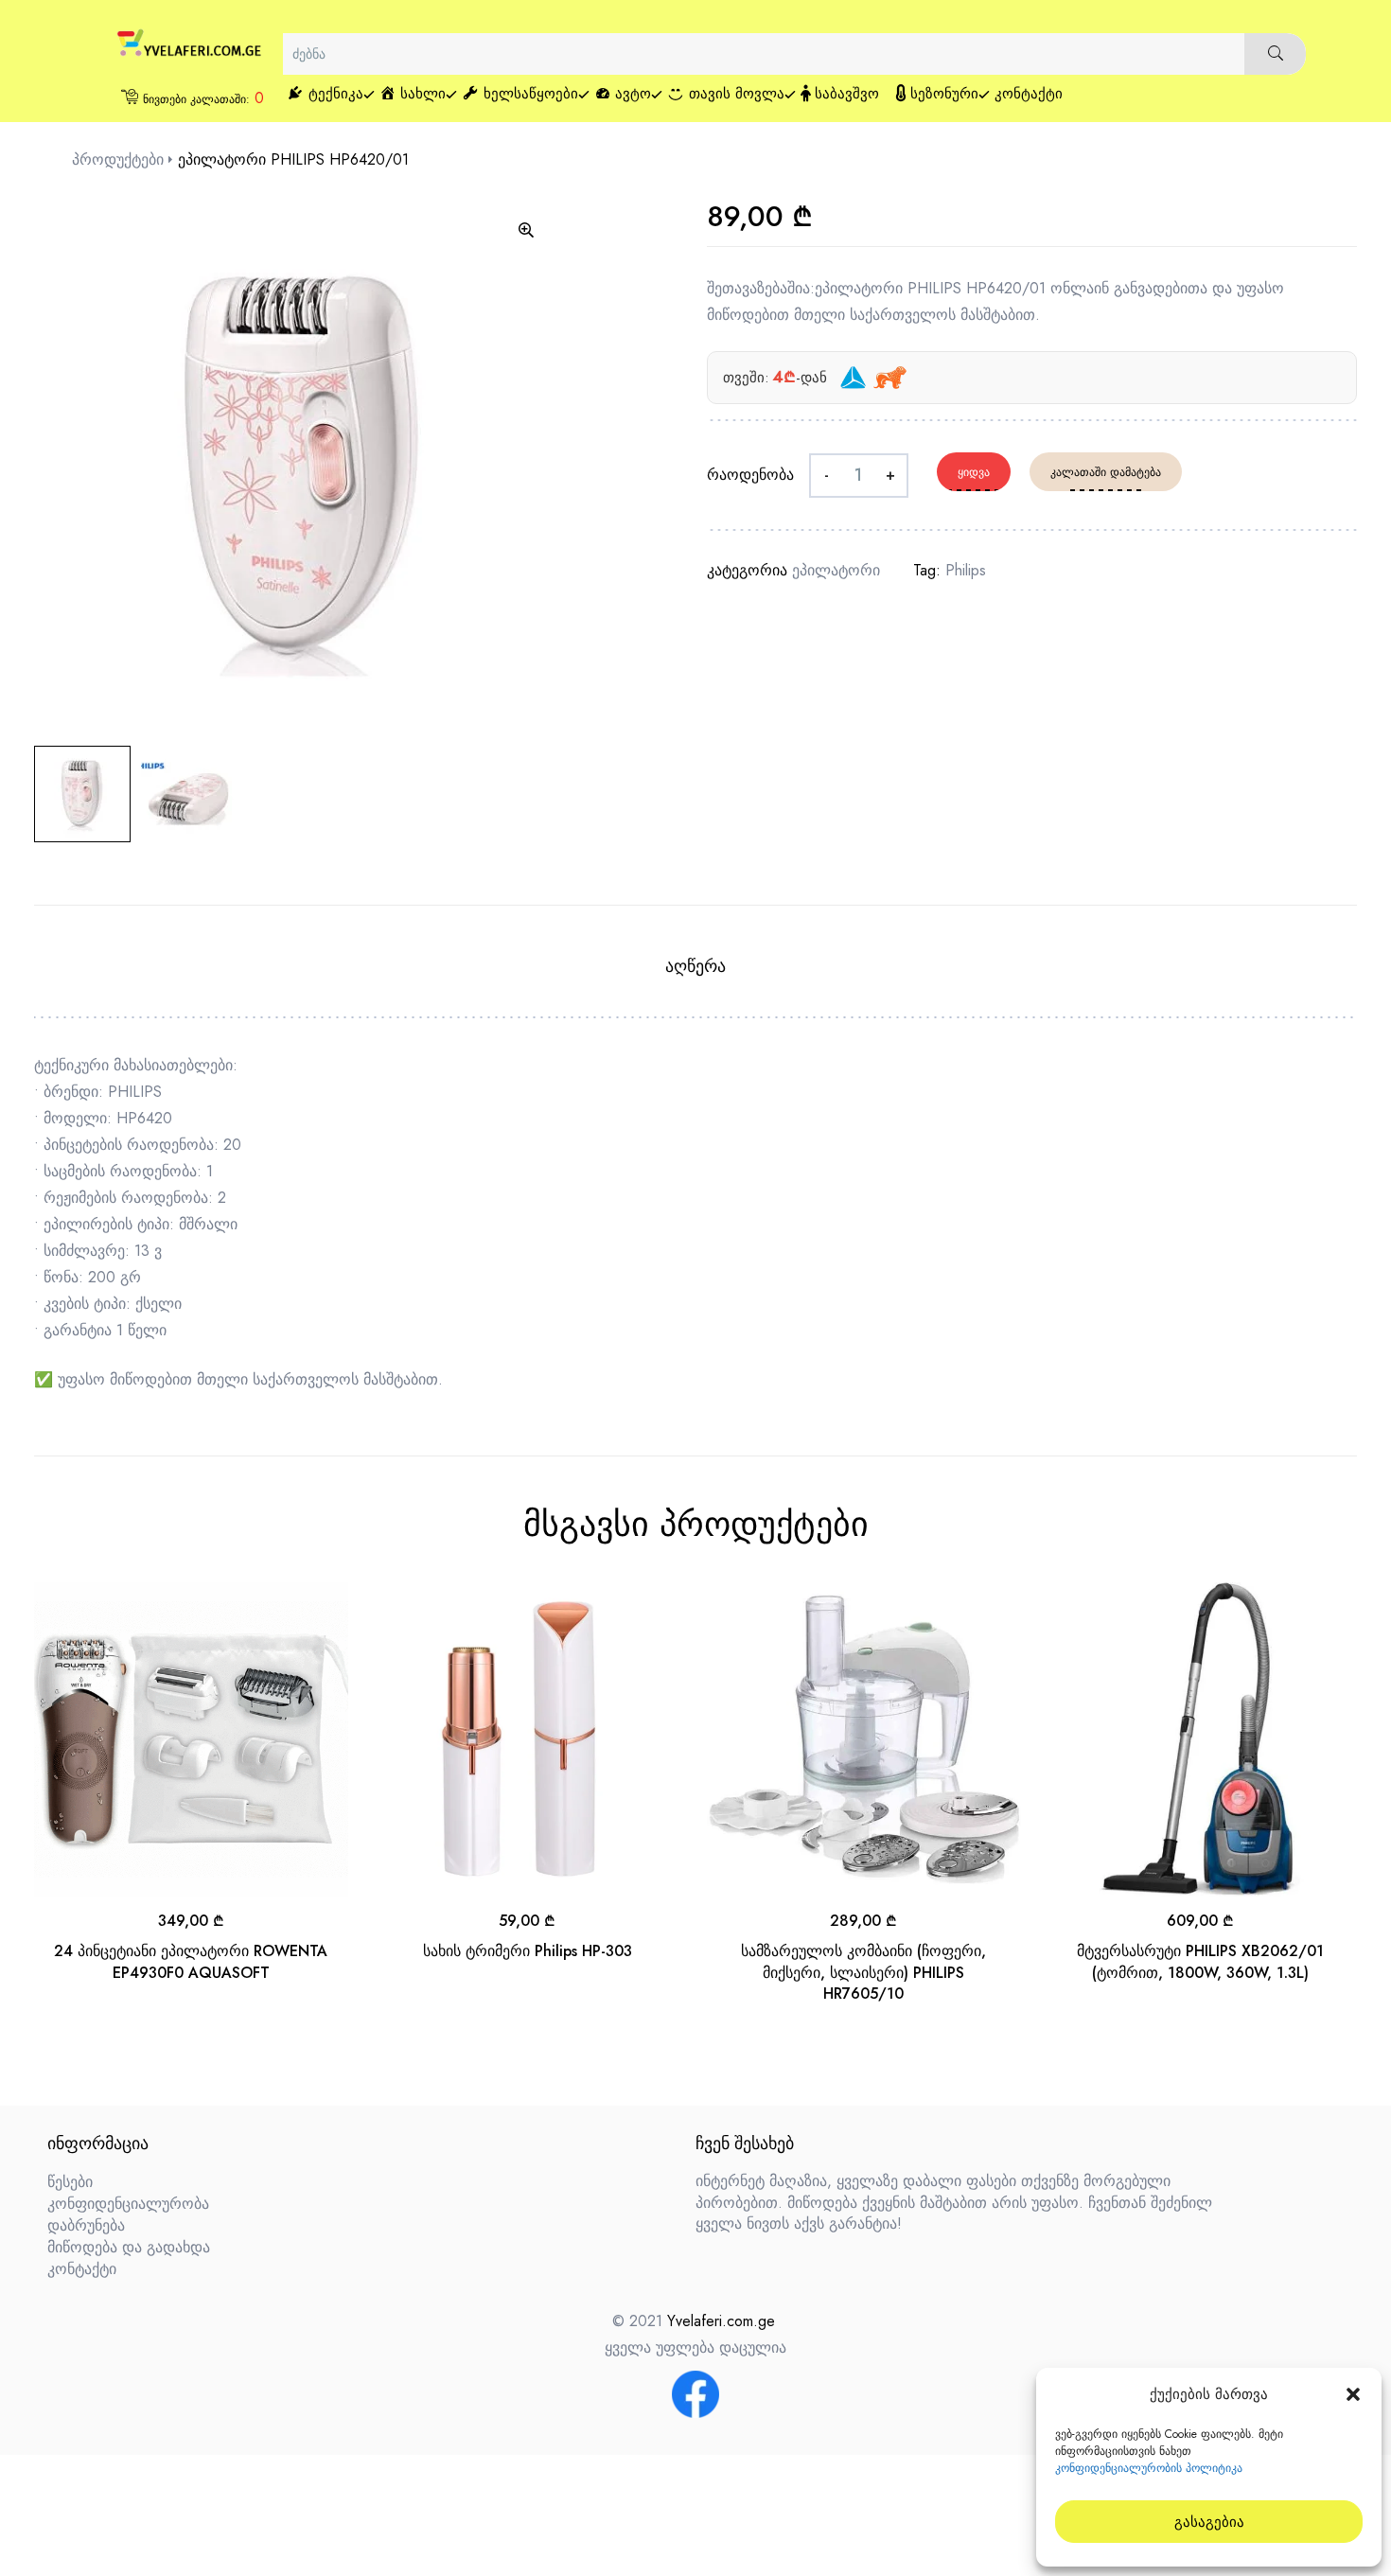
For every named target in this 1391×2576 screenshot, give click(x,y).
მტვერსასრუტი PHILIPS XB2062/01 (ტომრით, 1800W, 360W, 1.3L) (1200, 1961)
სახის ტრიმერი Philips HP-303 (528, 1951)
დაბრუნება (86, 2225)
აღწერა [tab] (695, 966)
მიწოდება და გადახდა (129, 2247)
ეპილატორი (836, 570)
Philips (966, 570)
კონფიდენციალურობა (128, 2204)
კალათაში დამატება (1106, 472)
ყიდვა (974, 472)
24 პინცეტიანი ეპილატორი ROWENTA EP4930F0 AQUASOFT (191, 1961)
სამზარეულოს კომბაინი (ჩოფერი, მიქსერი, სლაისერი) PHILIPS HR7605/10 (863, 1972)
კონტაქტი (82, 2269)
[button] (1353, 2394)
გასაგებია (1209, 2522)
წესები (70, 2182)
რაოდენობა (750, 475)
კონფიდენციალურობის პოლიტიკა (1149, 2468)
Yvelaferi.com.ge (721, 2321)
